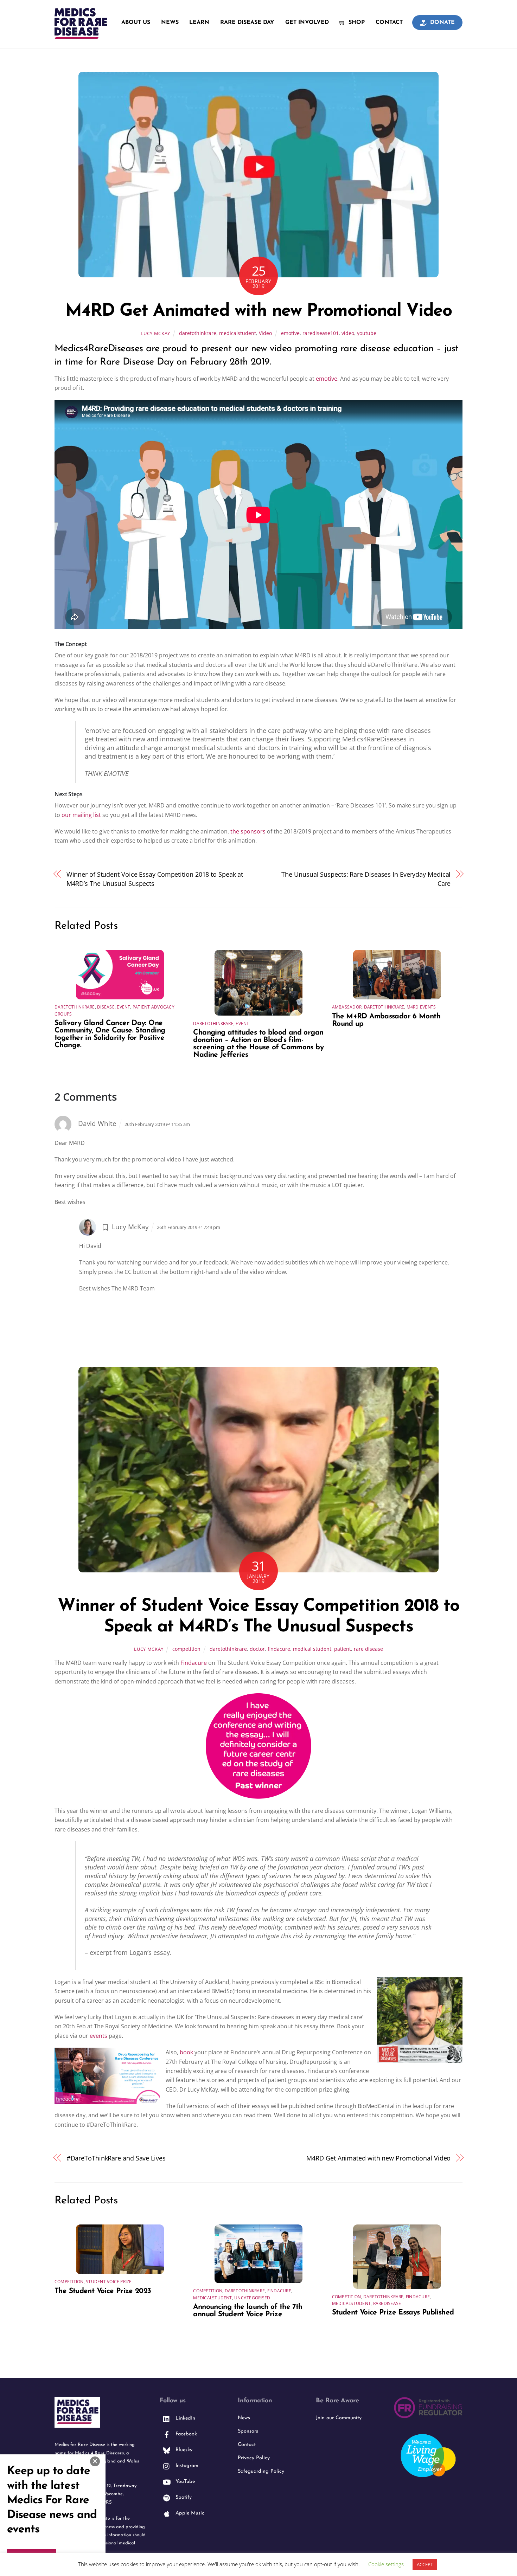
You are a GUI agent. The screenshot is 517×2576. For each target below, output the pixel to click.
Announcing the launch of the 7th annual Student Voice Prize (248, 2311)
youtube (367, 333)
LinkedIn (184, 2418)
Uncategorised (252, 2298)
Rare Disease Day (247, 22)
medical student (312, 1649)
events (98, 2036)
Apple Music (189, 2513)
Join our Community (339, 2418)
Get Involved (307, 22)
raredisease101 (321, 333)
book (186, 2052)
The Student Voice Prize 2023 (103, 2291)
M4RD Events (421, 1007)
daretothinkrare (198, 333)
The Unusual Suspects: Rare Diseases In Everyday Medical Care (366, 879)
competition (186, 1649)
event (123, 1007)
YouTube (184, 2482)
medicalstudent (238, 333)
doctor (257, 1649)
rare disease (368, 1649)
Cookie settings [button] (386, 2564)
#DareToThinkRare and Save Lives (116, 2158)
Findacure (194, 1663)
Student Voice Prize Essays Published (393, 2313)
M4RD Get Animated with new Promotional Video (259, 311)
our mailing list (81, 815)
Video (265, 333)
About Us (136, 22)
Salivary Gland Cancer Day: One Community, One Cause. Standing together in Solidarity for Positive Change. (110, 1034)
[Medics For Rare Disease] (81, 35)
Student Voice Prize (109, 2282)
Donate (442, 22)
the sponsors (248, 831)
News (170, 22)
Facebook (185, 2434)
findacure (279, 1649)
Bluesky (183, 2450)
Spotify (183, 2497)
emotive (290, 333)
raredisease (387, 2303)
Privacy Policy (254, 2458)
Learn (199, 22)
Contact (389, 22)
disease (106, 1007)
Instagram (186, 2466)
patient (343, 1649)
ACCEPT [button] (425, 2564)
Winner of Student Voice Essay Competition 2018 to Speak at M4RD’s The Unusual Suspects (155, 879)
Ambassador (347, 1007)
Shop (356, 22)
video (348, 333)
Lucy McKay (155, 333)
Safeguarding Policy (261, 2471)
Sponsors (248, 2431)
